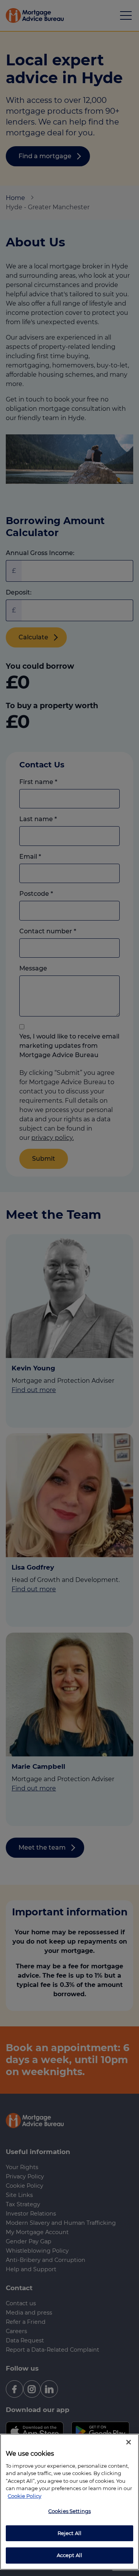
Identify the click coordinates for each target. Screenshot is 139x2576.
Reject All (69, 2533)
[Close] (129, 2442)
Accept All (69, 2555)
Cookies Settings (69, 2511)
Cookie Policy (25, 2496)
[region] (69, 2502)
